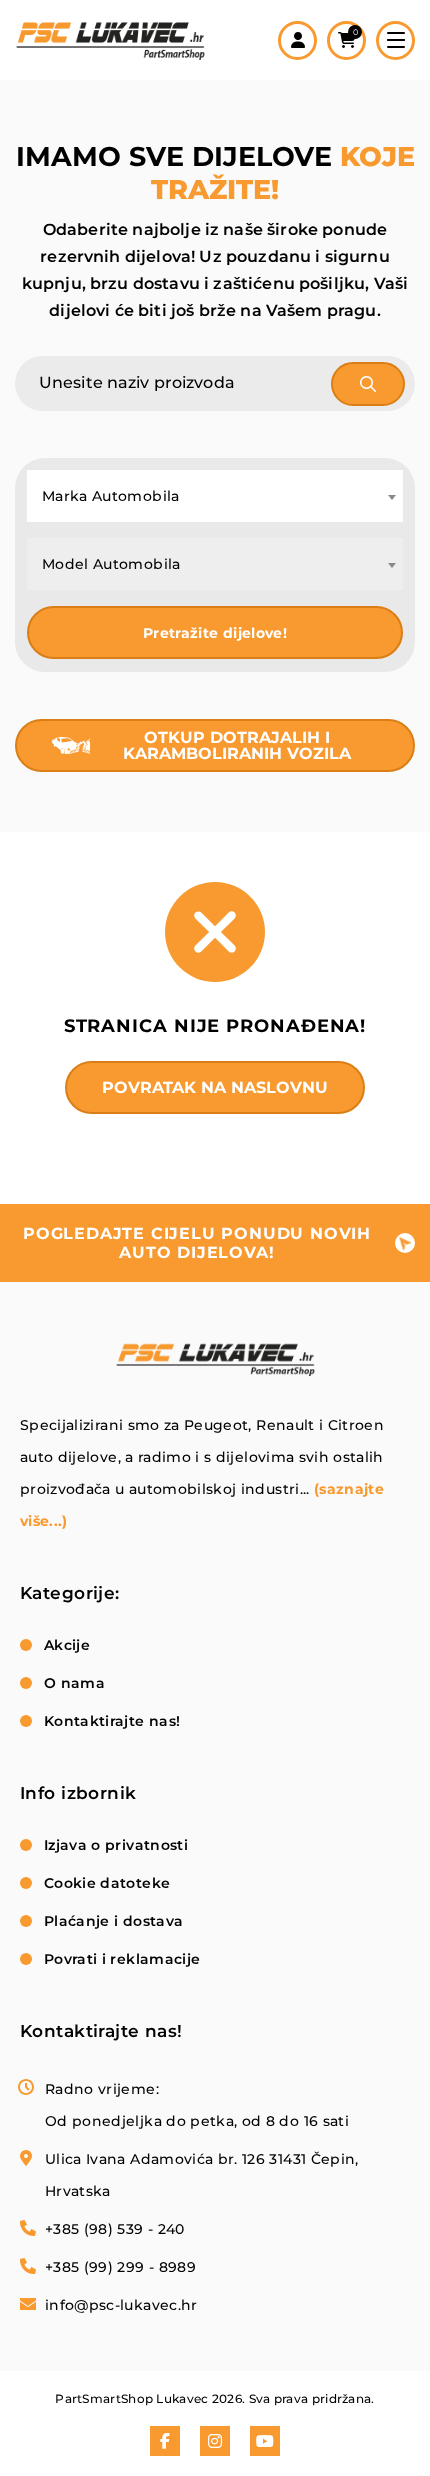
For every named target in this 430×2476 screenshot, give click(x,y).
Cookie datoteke (107, 1883)
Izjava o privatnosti (116, 1845)
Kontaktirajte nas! (112, 1721)
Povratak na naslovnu (215, 1087)
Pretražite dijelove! (215, 633)
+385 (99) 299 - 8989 (120, 2267)
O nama (74, 1683)
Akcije (67, 1645)
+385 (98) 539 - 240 (115, 2229)
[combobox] (215, 496)
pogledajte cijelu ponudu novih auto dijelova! (197, 1243)
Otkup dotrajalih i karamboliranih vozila (237, 745)
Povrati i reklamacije (122, 1959)
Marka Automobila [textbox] (111, 496)
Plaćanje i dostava (113, 1921)
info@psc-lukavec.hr (121, 2305)
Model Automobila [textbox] (111, 564)
